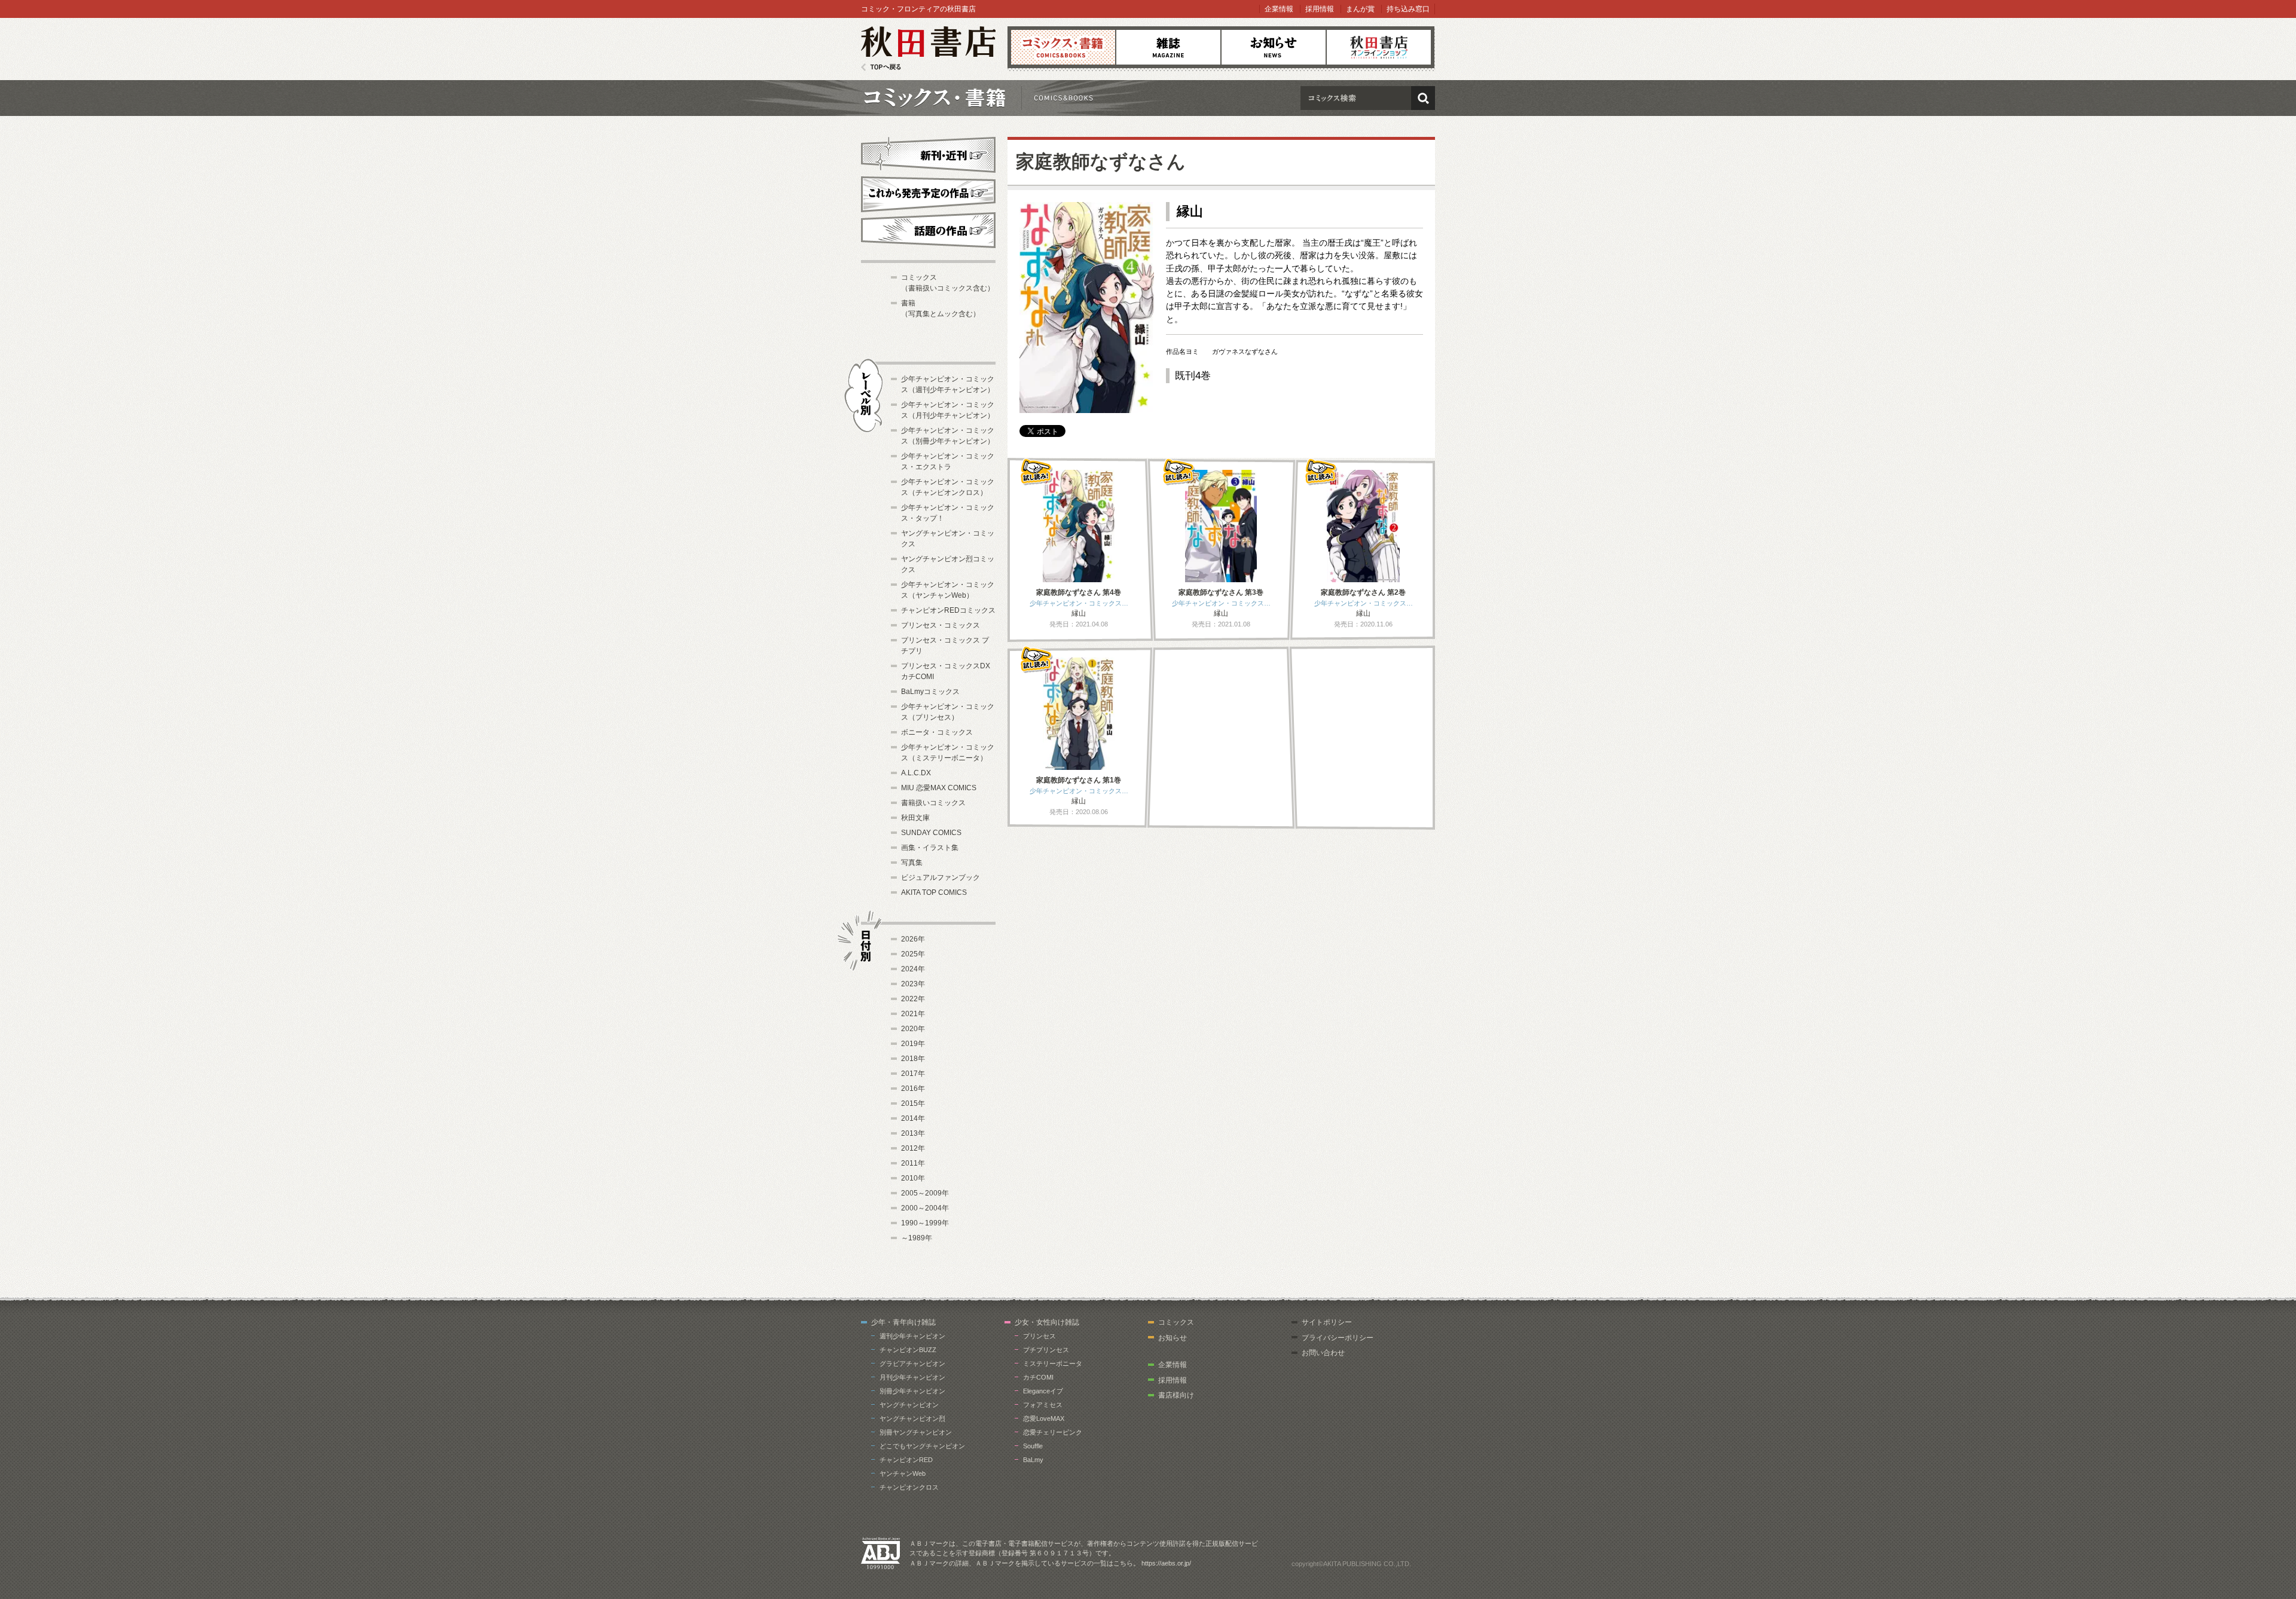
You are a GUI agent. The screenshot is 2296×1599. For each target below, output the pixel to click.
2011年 (913, 1163)
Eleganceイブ (1043, 1391)
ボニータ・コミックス (937, 732)
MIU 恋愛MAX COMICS (939, 788)
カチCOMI (1038, 1377)
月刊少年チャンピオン (912, 1377)
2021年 (913, 1014)
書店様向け (1176, 1395)
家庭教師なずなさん (1101, 162)
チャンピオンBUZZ (908, 1350)
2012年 (913, 1148)
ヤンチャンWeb (903, 1473)
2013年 (913, 1133)
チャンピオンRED (906, 1460)
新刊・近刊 (928, 153)
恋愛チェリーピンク (1053, 1432)
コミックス (1063, 47)
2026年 (913, 939)
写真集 (912, 863)
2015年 (913, 1103)
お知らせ (1274, 47)
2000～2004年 (925, 1208)
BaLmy (1033, 1460)
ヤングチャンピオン (909, 1405)
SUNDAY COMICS (931, 833)
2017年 (913, 1074)
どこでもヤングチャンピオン (922, 1446)
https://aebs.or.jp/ (1166, 1563)
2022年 (913, 999)
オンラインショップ (1379, 47)
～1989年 (917, 1238)
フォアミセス (1043, 1405)
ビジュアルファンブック (941, 878)
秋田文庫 (915, 818)
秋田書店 (928, 49)
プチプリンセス (1046, 1350)
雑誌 (1168, 47)
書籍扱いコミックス (933, 803)
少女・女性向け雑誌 (1047, 1322)
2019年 (913, 1044)
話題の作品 (928, 230)
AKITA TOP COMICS (934, 892)
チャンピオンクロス (909, 1487)
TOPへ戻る (881, 67)
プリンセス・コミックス (941, 625)
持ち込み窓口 (1408, 9)
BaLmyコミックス (930, 692)
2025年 (913, 954)
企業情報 (1279, 9)
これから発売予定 (928, 192)
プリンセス (1039, 1336)
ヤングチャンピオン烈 (912, 1418)
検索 (1423, 98)
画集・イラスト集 (930, 848)
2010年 (913, 1178)
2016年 (913, 1089)
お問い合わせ (1323, 1353)
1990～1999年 (925, 1223)
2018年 (913, 1059)
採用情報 (1320, 9)
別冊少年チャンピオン (912, 1391)
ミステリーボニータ (1053, 1363)
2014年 (913, 1118)
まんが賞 (1360, 9)
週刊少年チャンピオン (912, 1336)
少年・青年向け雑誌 (903, 1322)
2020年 (913, 1029)
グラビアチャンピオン (912, 1363)
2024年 (913, 969)
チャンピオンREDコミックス (948, 610)
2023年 (913, 984)
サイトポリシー (1327, 1322)
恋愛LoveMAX (1044, 1418)
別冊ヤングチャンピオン (916, 1432)
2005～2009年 (925, 1193)
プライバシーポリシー (1338, 1338)
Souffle (1033, 1446)
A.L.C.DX (916, 773)
